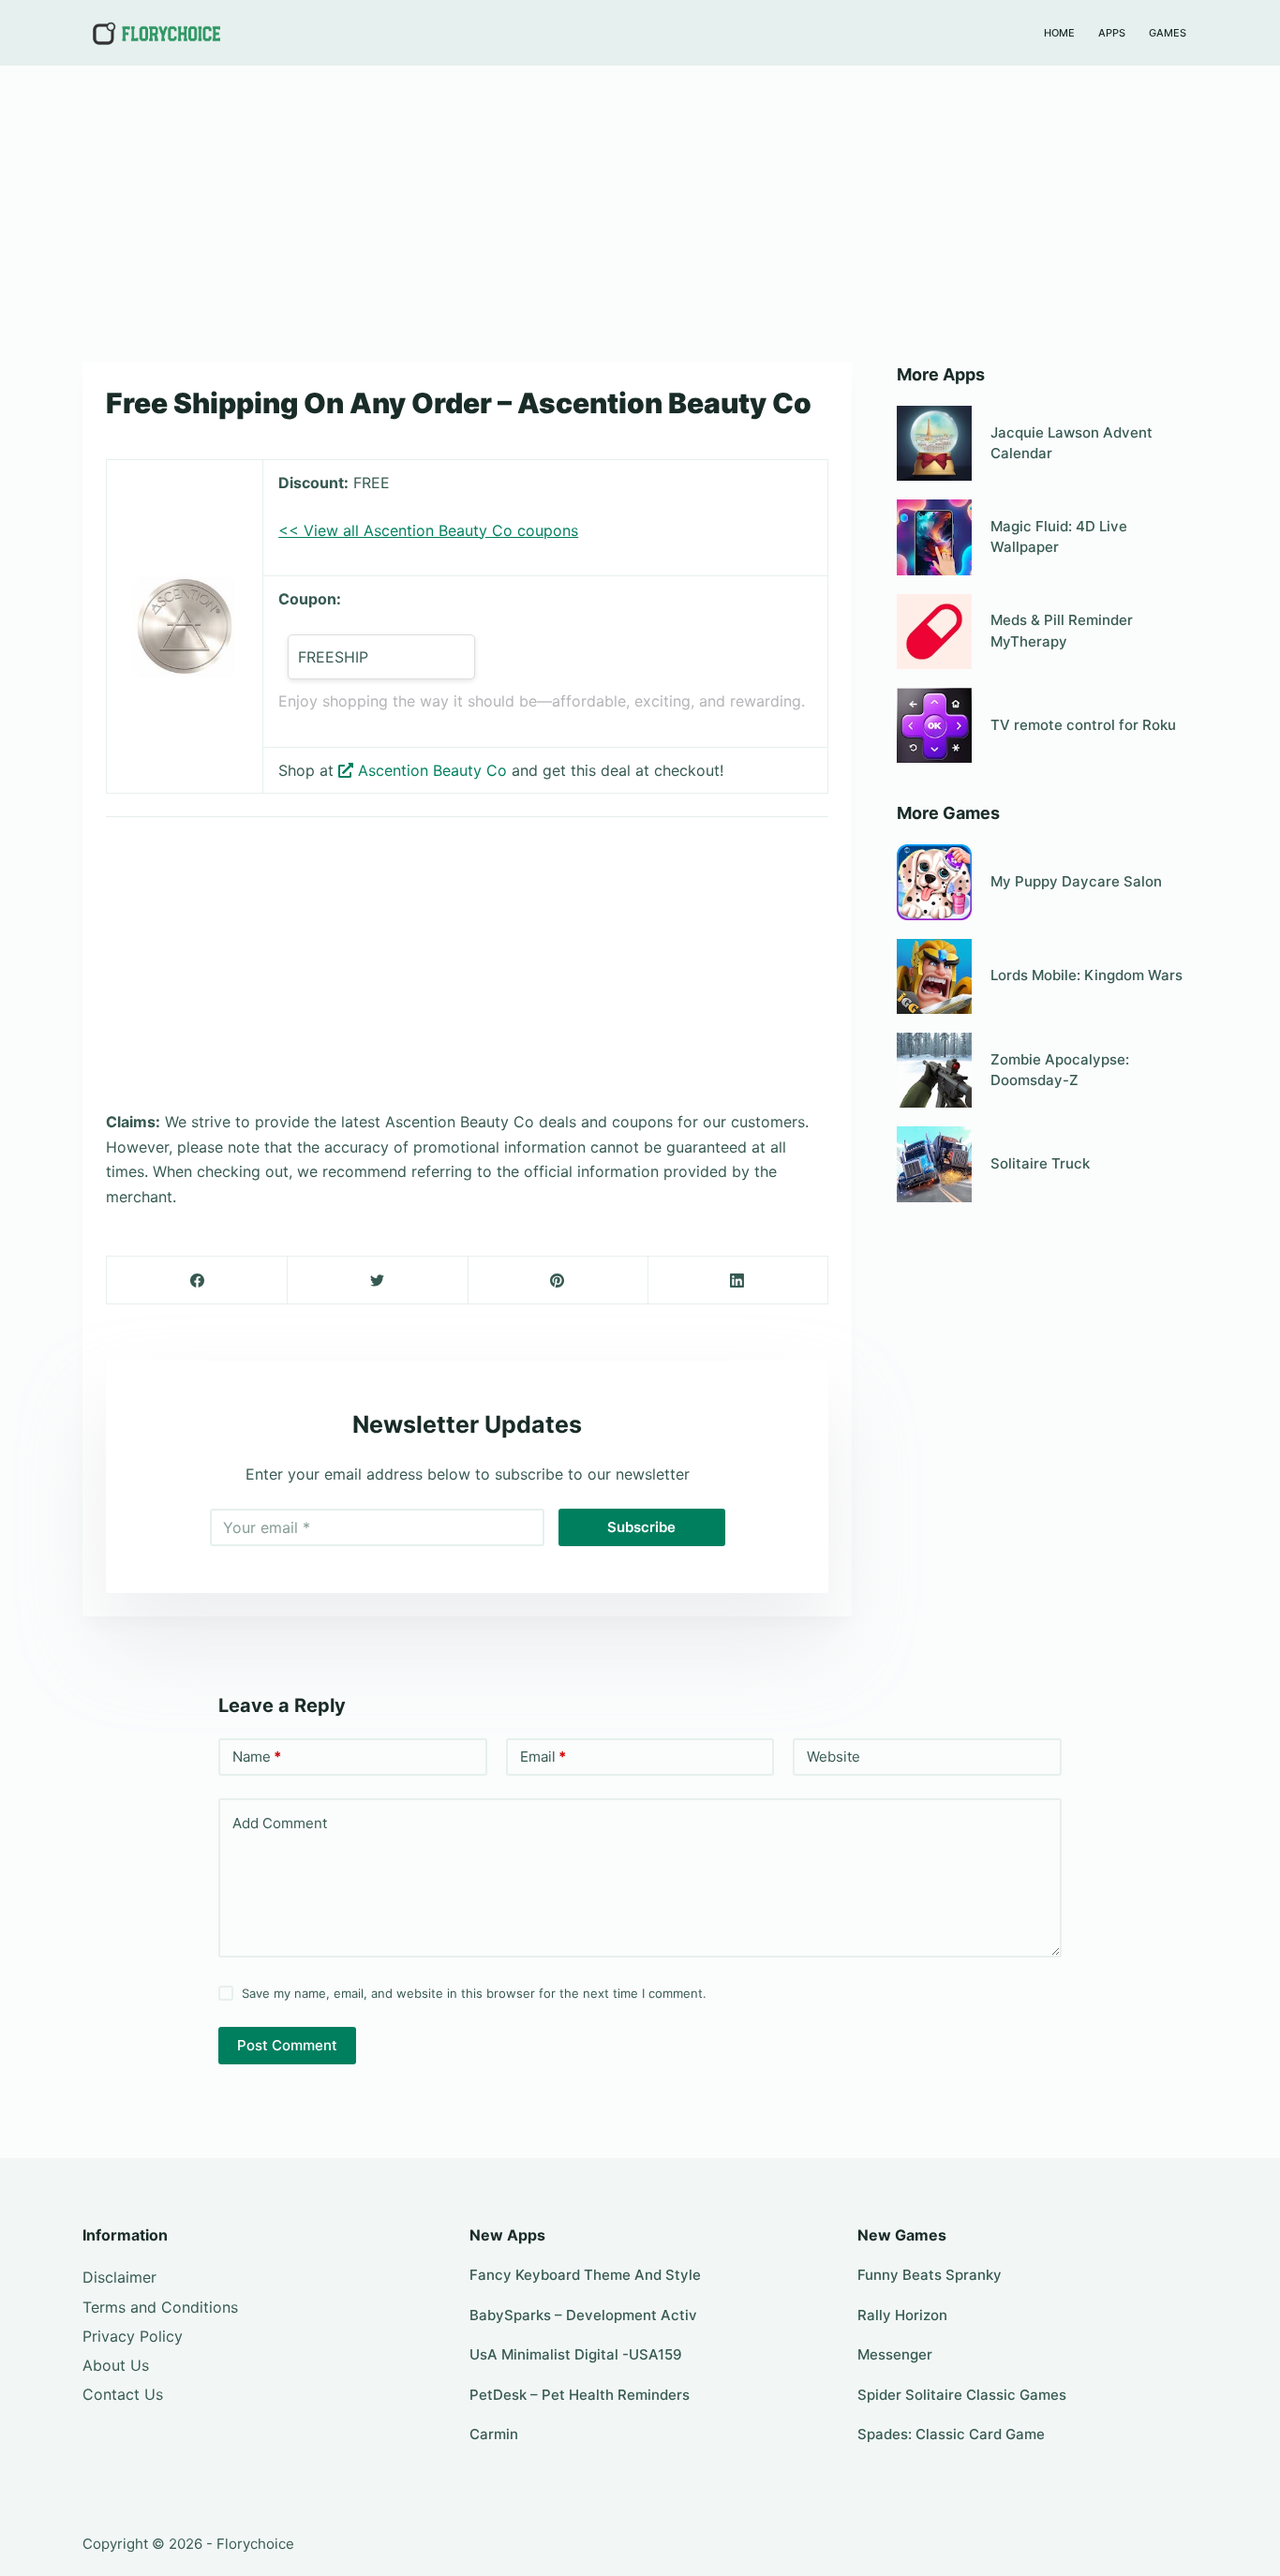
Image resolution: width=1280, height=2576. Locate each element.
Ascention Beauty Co (432, 770)
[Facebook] (197, 1281)
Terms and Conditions (160, 2307)
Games (1168, 33)
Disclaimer (119, 2277)
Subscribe (641, 1527)
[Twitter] (377, 1281)
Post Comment (287, 2045)
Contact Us (123, 2394)
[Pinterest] (558, 1281)
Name (257, 1757)
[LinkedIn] (738, 1281)
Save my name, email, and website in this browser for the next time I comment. (474, 1993)
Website (833, 1757)
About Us (116, 2365)
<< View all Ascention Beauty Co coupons (428, 530)
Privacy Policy (133, 2336)
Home (1059, 33)
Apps (1112, 33)
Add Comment (280, 1823)
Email (543, 1757)
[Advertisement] (640, 204)
